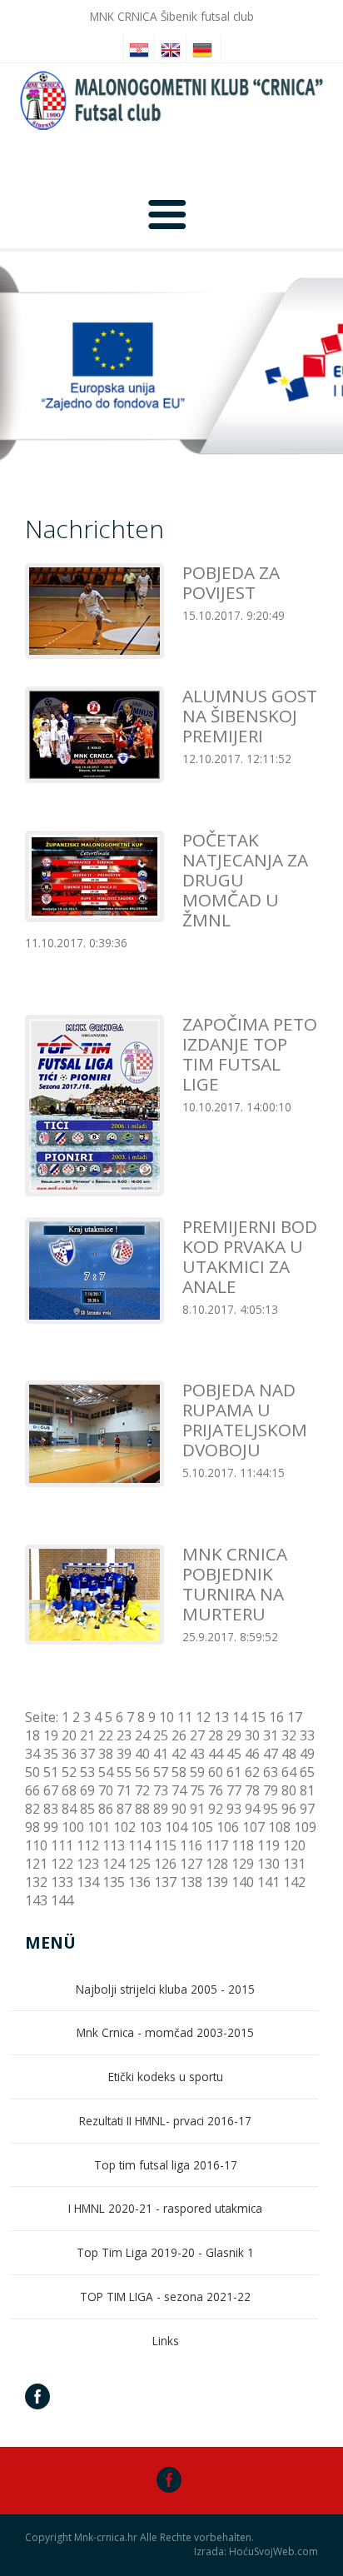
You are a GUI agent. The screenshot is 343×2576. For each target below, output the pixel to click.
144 (62, 1900)
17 (295, 1717)
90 (179, 1809)
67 (51, 1790)
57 (161, 1772)
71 (124, 1790)
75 (197, 1790)
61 (234, 1772)
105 (202, 1827)
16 (276, 1717)
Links (166, 2341)
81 (307, 1790)
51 (51, 1772)
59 (197, 1772)
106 (228, 1827)
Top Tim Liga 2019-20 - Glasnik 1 (165, 2252)
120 (294, 1845)
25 (161, 1735)
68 (69, 1790)
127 (191, 1864)
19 (51, 1735)
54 (106, 1772)
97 (307, 1809)
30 (252, 1735)
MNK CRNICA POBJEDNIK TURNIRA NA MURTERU (235, 1584)
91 (197, 1809)
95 (271, 1809)
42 (179, 1754)
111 (62, 1845)
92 (216, 1809)
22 (106, 1735)
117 (217, 1845)
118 (243, 1845)
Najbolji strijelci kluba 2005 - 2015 (165, 1989)
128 (217, 1864)
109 (305, 1827)
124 (114, 1864)
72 (142, 1790)
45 (234, 1754)
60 (216, 1772)
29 (234, 1735)
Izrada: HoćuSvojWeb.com (256, 2552)
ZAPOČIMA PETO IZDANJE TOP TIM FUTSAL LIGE (250, 1054)
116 (191, 1845)
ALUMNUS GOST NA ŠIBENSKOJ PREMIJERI (250, 716)
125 (139, 1864)
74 (179, 1790)
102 (124, 1827)
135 (114, 1882)
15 (258, 1717)
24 (142, 1735)
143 (36, 1900)
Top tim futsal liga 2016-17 (166, 2165)
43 (197, 1754)
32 (289, 1735)
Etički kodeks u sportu (166, 2077)
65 (307, 1772)
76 (216, 1790)
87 (124, 1809)
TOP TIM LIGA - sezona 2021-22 (165, 2296)
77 (234, 1790)
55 (124, 1772)
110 (36, 1845)
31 (271, 1735)
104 (176, 1827)
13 (221, 1717)
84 (69, 1809)
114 (139, 1845)
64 (289, 1772)
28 (216, 1735)
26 (179, 1735)
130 (268, 1864)
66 (32, 1790)
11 (185, 1717)
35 (51, 1754)
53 (87, 1772)
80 (289, 1790)
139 (217, 1882)
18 (32, 1735)
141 (268, 1882)
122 (62, 1864)
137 (165, 1882)
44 (216, 1754)
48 (289, 1754)
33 (307, 1735)
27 (197, 1735)
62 (252, 1772)
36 (69, 1754)
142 (294, 1882)
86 (106, 1809)
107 (254, 1827)
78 (252, 1790)
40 (142, 1754)
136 (139, 1882)
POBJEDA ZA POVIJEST (231, 582)
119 (268, 1845)
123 (88, 1864)
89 (161, 1809)
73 (161, 1790)
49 (307, 1754)
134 (88, 1882)
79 (271, 1790)
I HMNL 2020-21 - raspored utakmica (165, 2208)
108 (279, 1827)
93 (234, 1809)
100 (73, 1827)
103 (150, 1827)
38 (106, 1754)
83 (51, 1809)
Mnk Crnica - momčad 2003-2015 (165, 2032)
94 (252, 1809)
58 (179, 1772)
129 (243, 1864)
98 (32, 1827)
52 (69, 1772)
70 (106, 1790)
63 (271, 1772)
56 (142, 1772)
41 (161, 1754)
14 (240, 1717)
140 (243, 1882)
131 (294, 1864)
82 (32, 1809)
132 (36, 1882)
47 (271, 1754)
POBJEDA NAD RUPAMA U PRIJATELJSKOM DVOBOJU (245, 1420)
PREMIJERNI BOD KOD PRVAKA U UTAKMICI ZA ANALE (250, 1256)
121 (36, 1864)
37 (87, 1754)
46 (252, 1754)
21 (87, 1735)
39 (124, 1754)
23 (124, 1735)
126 (165, 1864)
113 (114, 1845)
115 (165, 1845)
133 (62, 1882)
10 (167, 1717)
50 (32, 1772)
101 (99, 1827)
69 (87, 1790)
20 (69, 1735)
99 (51, 1827)
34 (32, 1754)
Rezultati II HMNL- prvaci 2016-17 (165, 2121)
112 (88, 1845)
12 (203, 1717)
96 (289, 1809)
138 (191, 1882)
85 (87, 1809)
